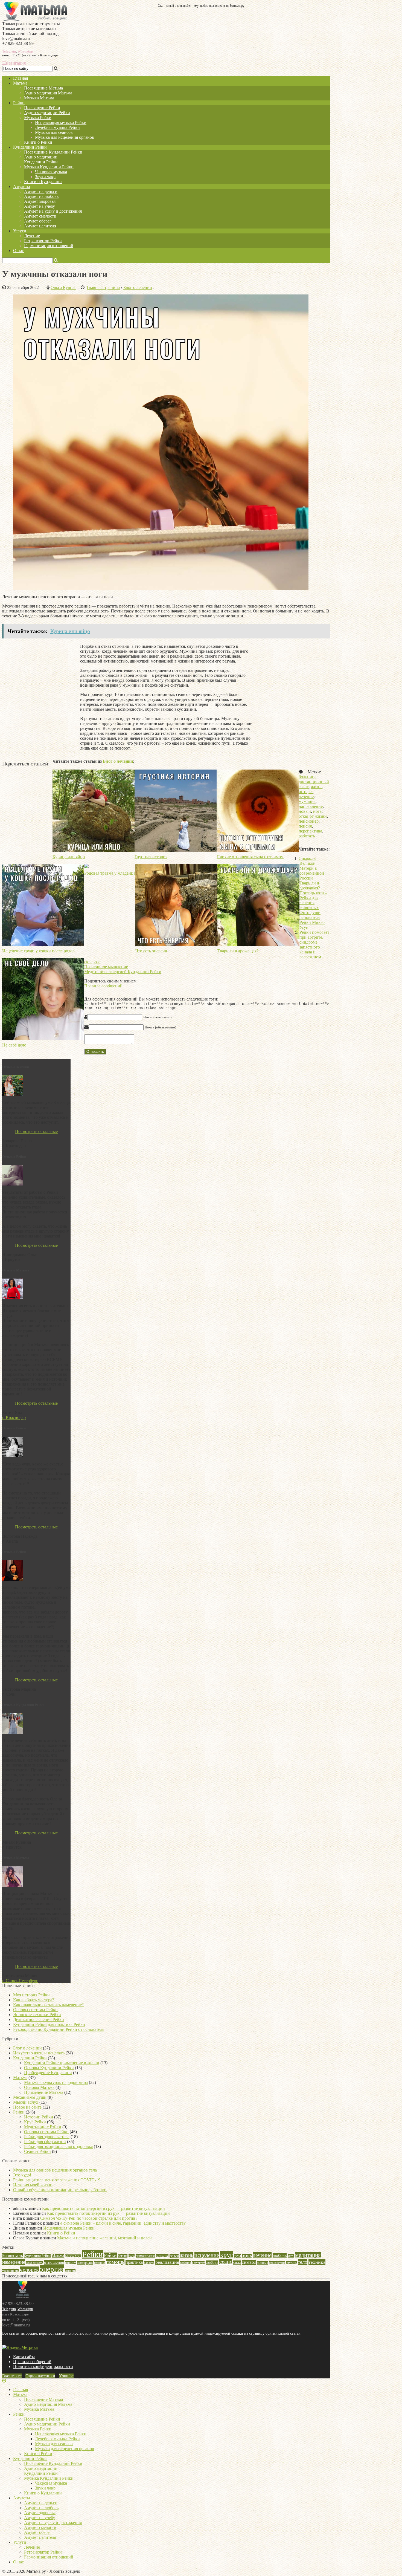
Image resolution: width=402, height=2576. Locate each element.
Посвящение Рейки (42, 108)
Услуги (20, 231)
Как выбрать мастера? (34, 2000)
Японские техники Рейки (37, 2015)
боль (132, 2256)
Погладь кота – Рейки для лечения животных (313, 900)
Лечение (32, 236)
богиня (123, 2256)
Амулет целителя (40, 226)
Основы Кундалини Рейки (49, 2068)
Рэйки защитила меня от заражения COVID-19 (57, 2180)
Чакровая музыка (51, 172)
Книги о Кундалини (43, 182)
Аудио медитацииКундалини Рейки (41, 159)
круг (226, 2255)
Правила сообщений (103, 986)
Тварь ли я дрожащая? (310, 885)
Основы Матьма (39, 2087)
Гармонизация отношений (49, 246)
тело (303, 2262)
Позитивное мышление (106, 967)
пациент (70, 2263)
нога (317, 811)
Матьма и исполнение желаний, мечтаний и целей (104, 2238)
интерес (306, 792)
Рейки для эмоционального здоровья (58, 2146)
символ (249, 2262)
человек (29, 2270)
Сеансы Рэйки (37, 2151)
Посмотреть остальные (36, 1131)
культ (238, 2256)
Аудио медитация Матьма (48, 93)
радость (149, 2263)
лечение (306, 796)
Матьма (20, 83)
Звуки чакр (45, 177)
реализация (167, 2262)
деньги (174, 2256)
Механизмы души (30, 2097)
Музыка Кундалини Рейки (49, 167)
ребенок (186, 2263)
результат (198, 2263)
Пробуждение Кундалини (48, 2073)
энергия (52, 2269)
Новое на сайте (27, 2107)
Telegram (9, 51)
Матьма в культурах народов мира (56, 2082)
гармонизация (145, 2256)
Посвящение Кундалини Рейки (53, 152)
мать (291, 2256)
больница (308, 777)
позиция (99, 2263)
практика (134, 2262)
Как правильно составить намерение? (48, 2005)
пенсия (305, 826)
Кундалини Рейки (30, 147)
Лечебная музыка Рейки (57, 127)
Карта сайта (24, 2357)
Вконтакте (12, 2376)
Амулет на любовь (41, 196)
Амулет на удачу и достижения (53, 211)
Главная (21, 78)
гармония (162, 2256)
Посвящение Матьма (43, 88)
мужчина (307, 801)
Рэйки (19, 103)
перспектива (310, 831)
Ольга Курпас (63, 287)
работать (307, 836)
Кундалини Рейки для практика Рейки (49, 2024)
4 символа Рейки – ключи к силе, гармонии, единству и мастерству (123, 2223)
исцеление (207, 2255)
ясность (70, 2271)
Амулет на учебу (40, 206)
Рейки (19, 2112)
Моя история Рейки (31, 1995)
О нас (18, 251)
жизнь (317, 787)
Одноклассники (40, 2376)
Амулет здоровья (40, 201)
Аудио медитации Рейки (47, 113)
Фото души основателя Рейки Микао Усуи (312, 920)
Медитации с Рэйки (43, 2127)
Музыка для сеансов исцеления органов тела (55, 2170)
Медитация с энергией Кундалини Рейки (123, 972)
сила (237, 2263)
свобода (212, 2263)
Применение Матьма (44, 2092)
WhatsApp (25, 51)
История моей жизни (33, 2185)
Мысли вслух (26, 2102)
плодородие (85, 2263)
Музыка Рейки (38, 118)
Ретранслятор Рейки (43, 241)
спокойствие (277, 2263)
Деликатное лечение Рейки (39, 2020)
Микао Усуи (73, 2256)
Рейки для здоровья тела (47, 2137)
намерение (14, 2262)
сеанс (226, 2262)
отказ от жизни (313, 816)
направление (311, 806)
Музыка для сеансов (54, 132)
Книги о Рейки (38, 142)
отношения (54, 2262)
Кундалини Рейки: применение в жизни (62, 2063)
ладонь (247, 2256)
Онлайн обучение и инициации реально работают (60, 2190)
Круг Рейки (35, 2122)
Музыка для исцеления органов (65, 137)
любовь (280, 2256)
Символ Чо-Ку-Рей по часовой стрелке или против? (89, 2218)
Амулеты (22, 187)
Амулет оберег (38, 221)
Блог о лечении (118, 761)
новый (305, 811)
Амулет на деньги (41, 191)
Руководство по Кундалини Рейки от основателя (59, 2029)
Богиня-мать (12, 2256)
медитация (308, 2255)
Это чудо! (22, 2175)
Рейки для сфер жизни (45, 2142)
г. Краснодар (14, 1417)
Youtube (66, 2376)
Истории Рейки (39, 2117)
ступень (292, 2263)
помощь (115, 2262)
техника (317, 2262)
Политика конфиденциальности (43, 2367)
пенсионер (309, 821)
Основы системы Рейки (35, 2010)
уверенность (10, 2271)
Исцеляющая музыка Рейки (61, 122)
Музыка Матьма (39, 98)
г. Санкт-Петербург (20, 1981)
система (263, 2263)
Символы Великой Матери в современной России (311, 868)
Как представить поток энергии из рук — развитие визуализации (104, 2208)
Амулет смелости (40, 216)
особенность (35, 2263)
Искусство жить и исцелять (39, 2053)
